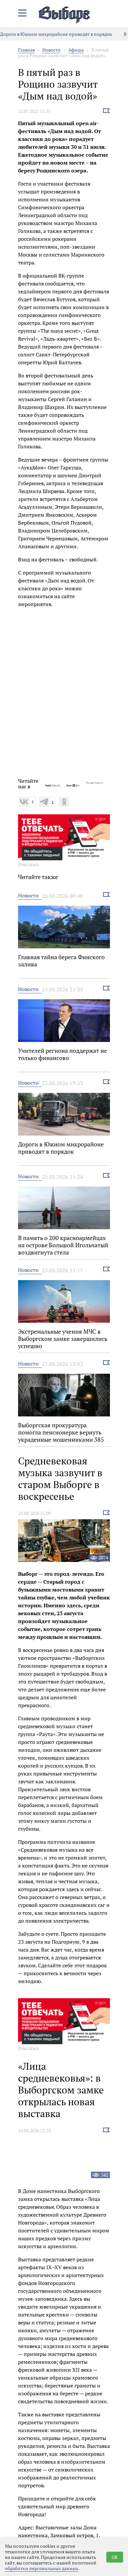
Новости (52, 50)
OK (115, 2557)
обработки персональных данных (42, 2568)
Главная (26, 50)
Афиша (76, 50)
